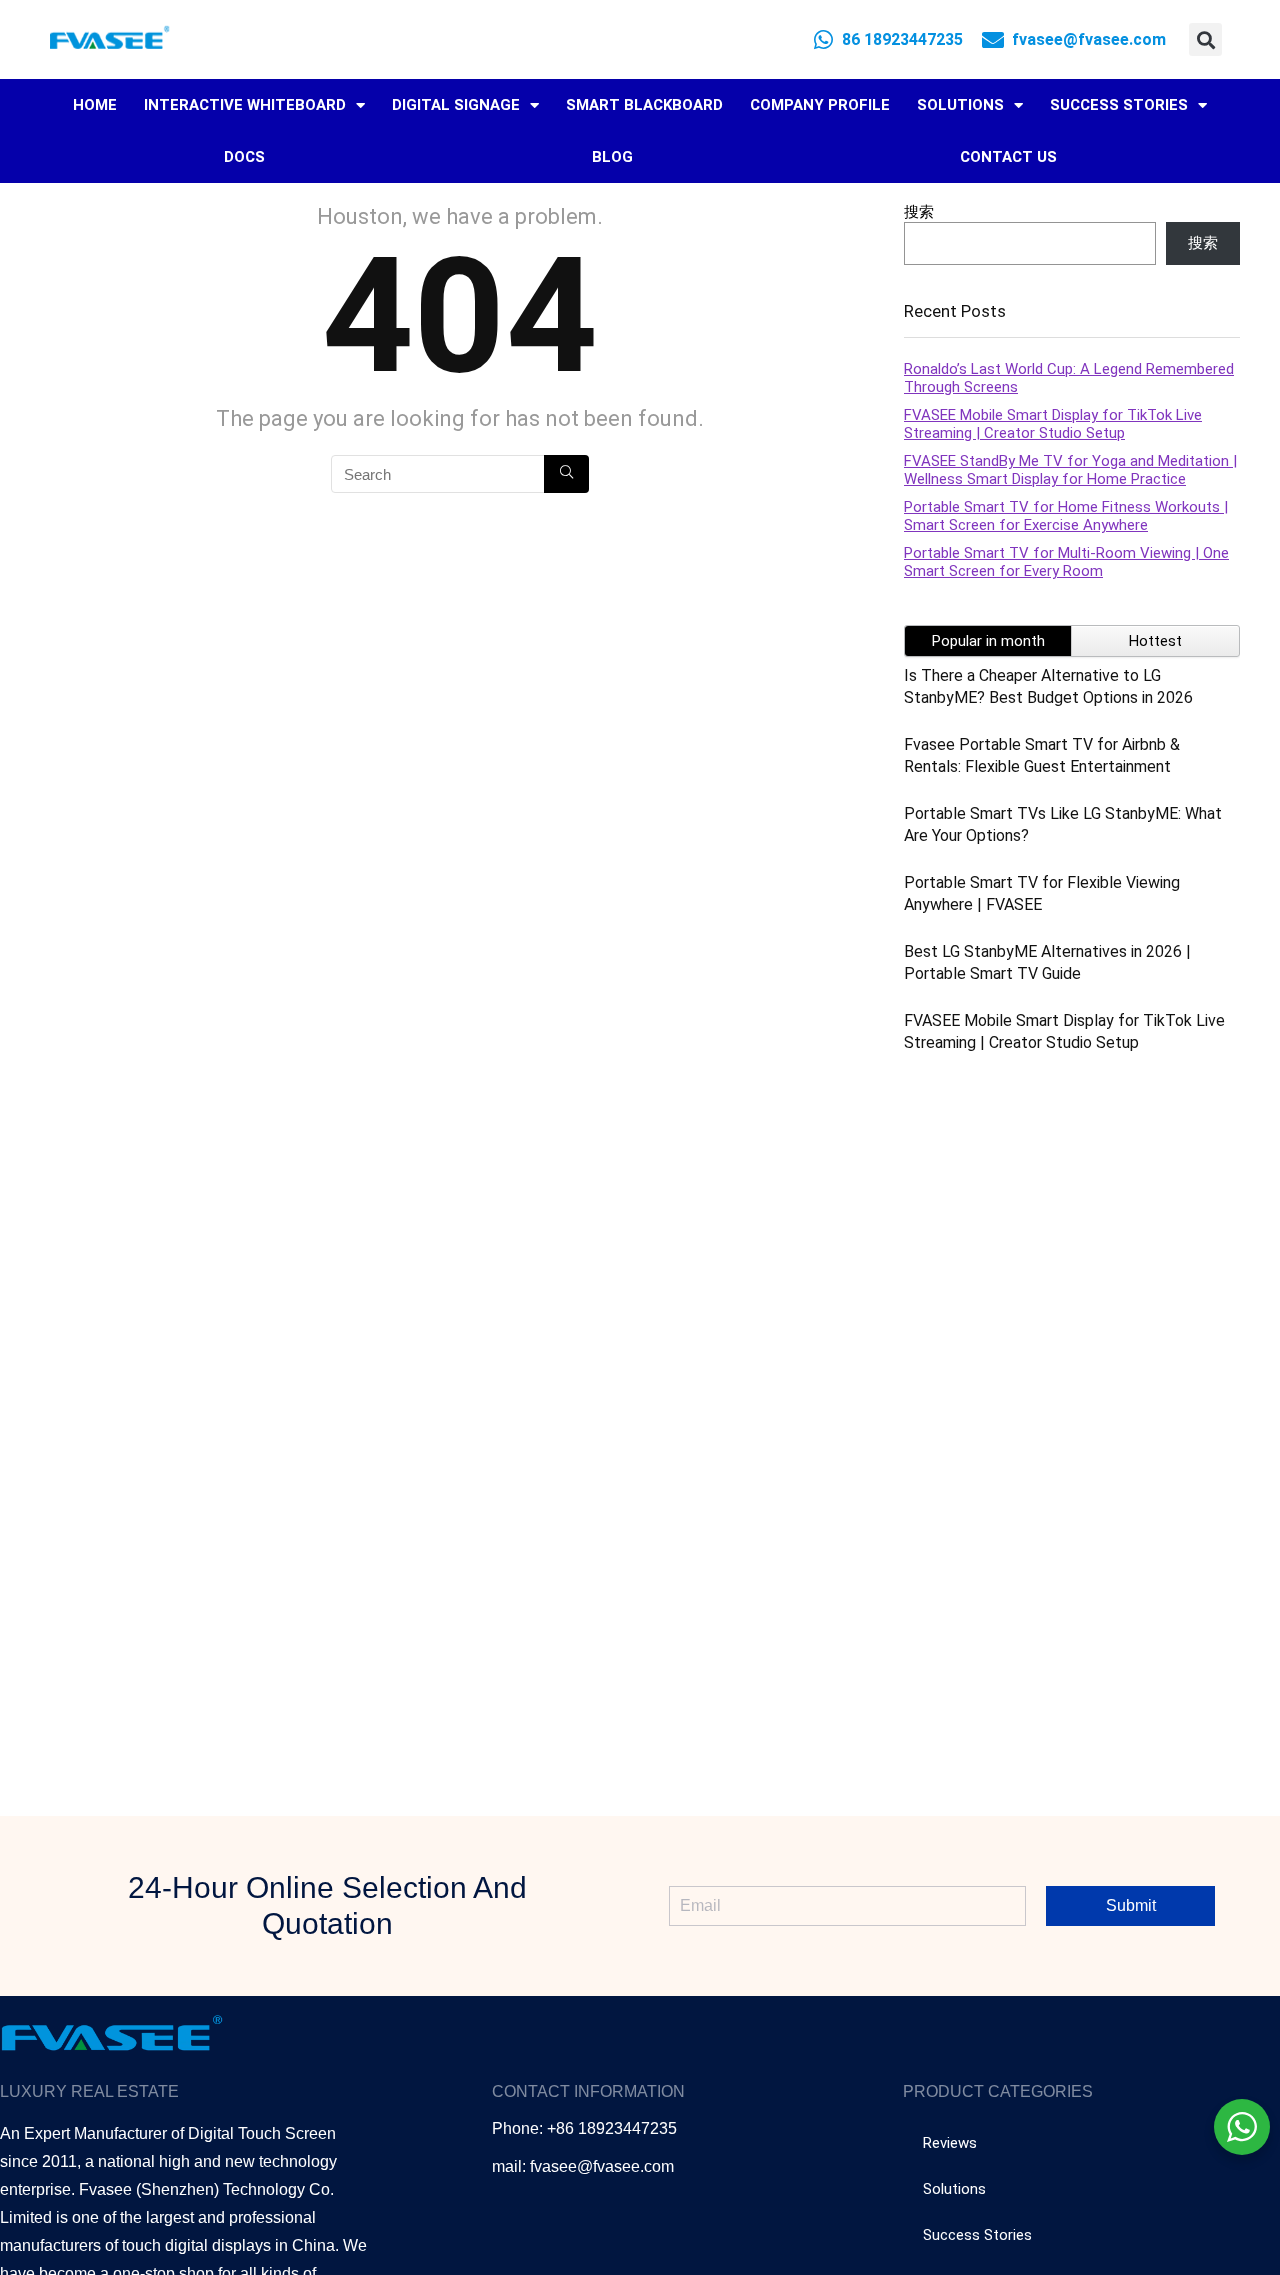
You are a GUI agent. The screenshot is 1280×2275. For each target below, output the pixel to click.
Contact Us (1008, 157)
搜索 (919, 212)
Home (95, 105)
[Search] (566, 474)
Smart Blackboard (644, 105)
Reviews (950, 2143)
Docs (244, 157)
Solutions (960, 105)
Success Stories (1119, 105)
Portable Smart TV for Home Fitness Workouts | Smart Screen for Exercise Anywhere (1066, 516)
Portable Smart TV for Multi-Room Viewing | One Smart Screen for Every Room (1066, 562)
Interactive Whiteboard (245, 105)
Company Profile (820, 105)
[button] (1205, 39)
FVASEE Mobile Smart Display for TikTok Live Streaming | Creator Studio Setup (1053, 424)
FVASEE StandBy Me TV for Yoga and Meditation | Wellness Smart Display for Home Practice (1070, 470)
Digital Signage (456, 105)
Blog (612, 157)
